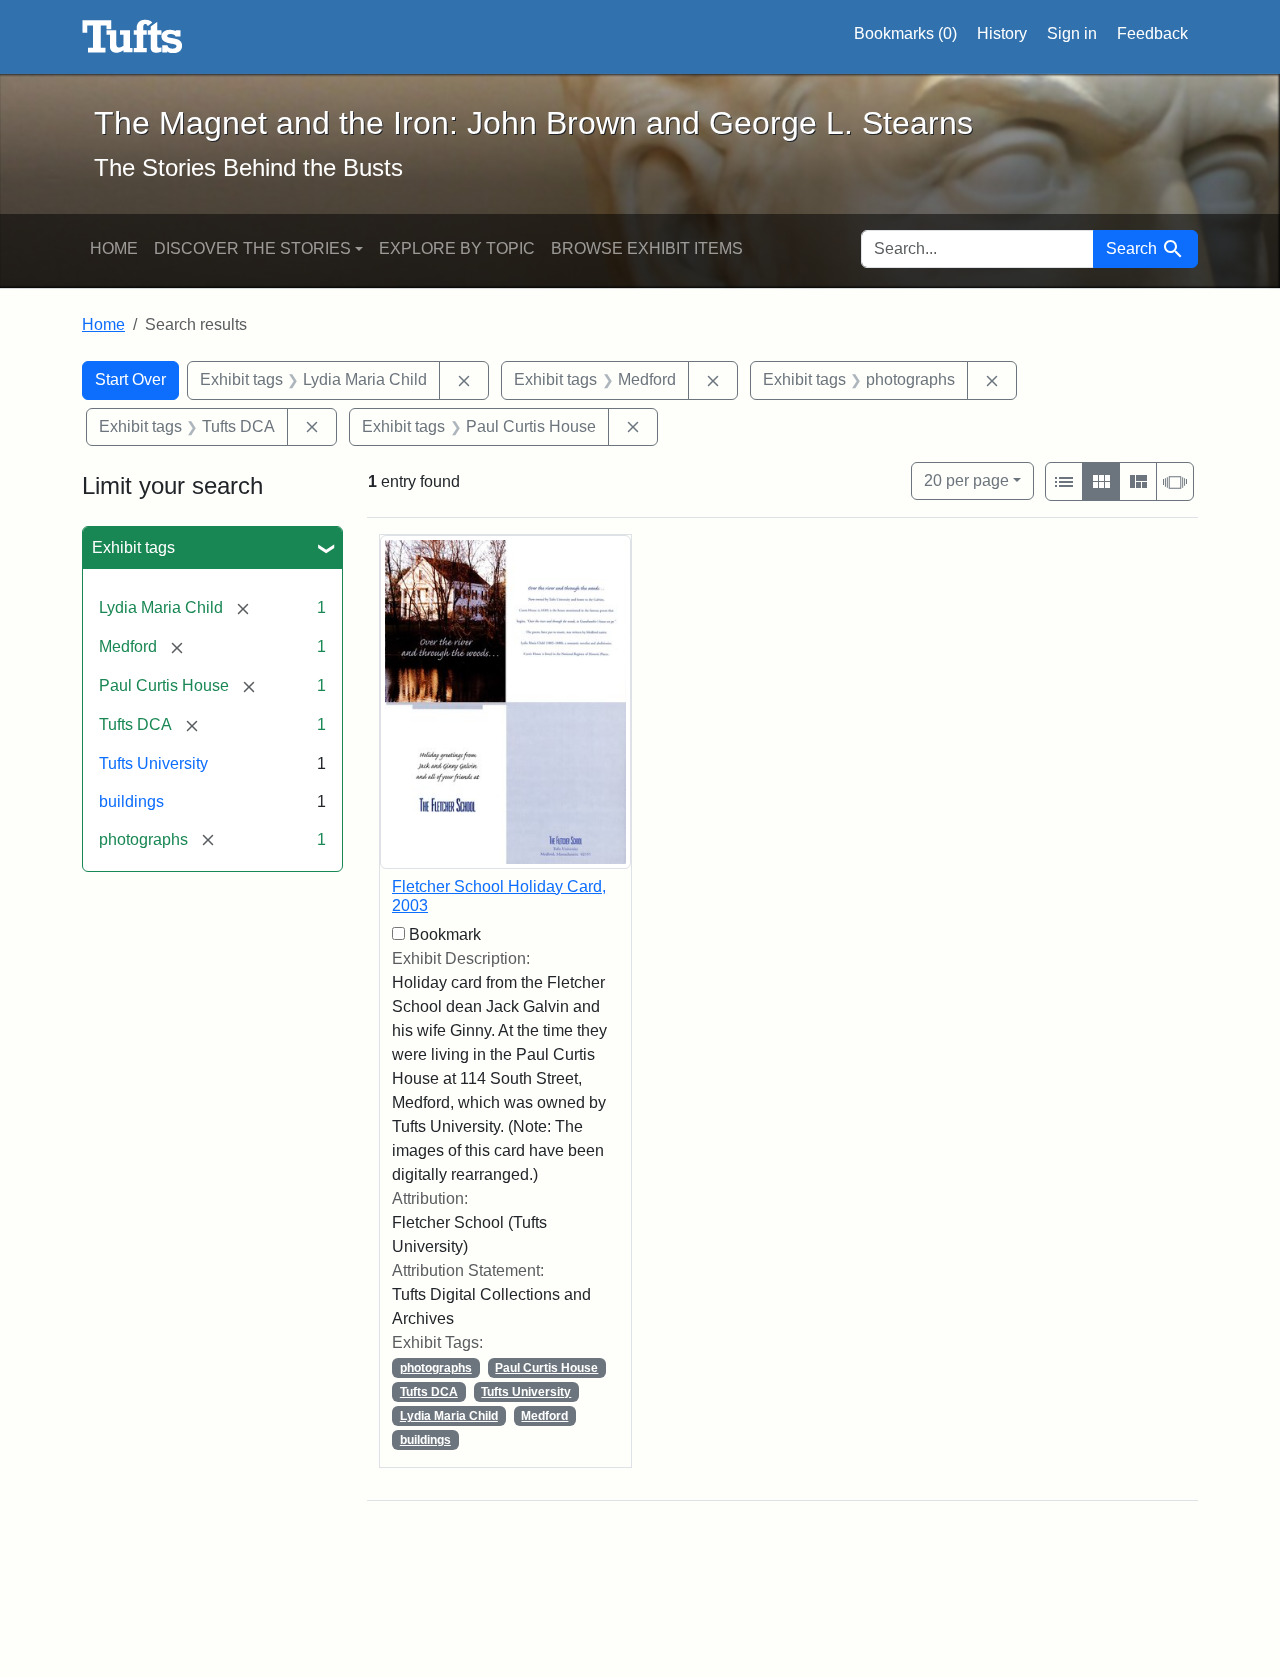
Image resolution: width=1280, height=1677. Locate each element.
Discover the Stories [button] (252, 248)
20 (966, 480)
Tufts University (153, 763)
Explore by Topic (457, 248)
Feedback (1152, 33)
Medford (544, 1416)
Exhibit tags (133, 547)
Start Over (130, 379)
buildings (131, 801)
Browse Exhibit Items (647, 248)
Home (114, 248)
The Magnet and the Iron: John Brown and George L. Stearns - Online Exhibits (132, 37)
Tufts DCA (429, 1392)
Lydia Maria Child (449, 1416)
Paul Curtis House (546, 1368)
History (1002, 33)
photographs (436, 1368)
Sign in (1072, 33)
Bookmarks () (905, 33)
